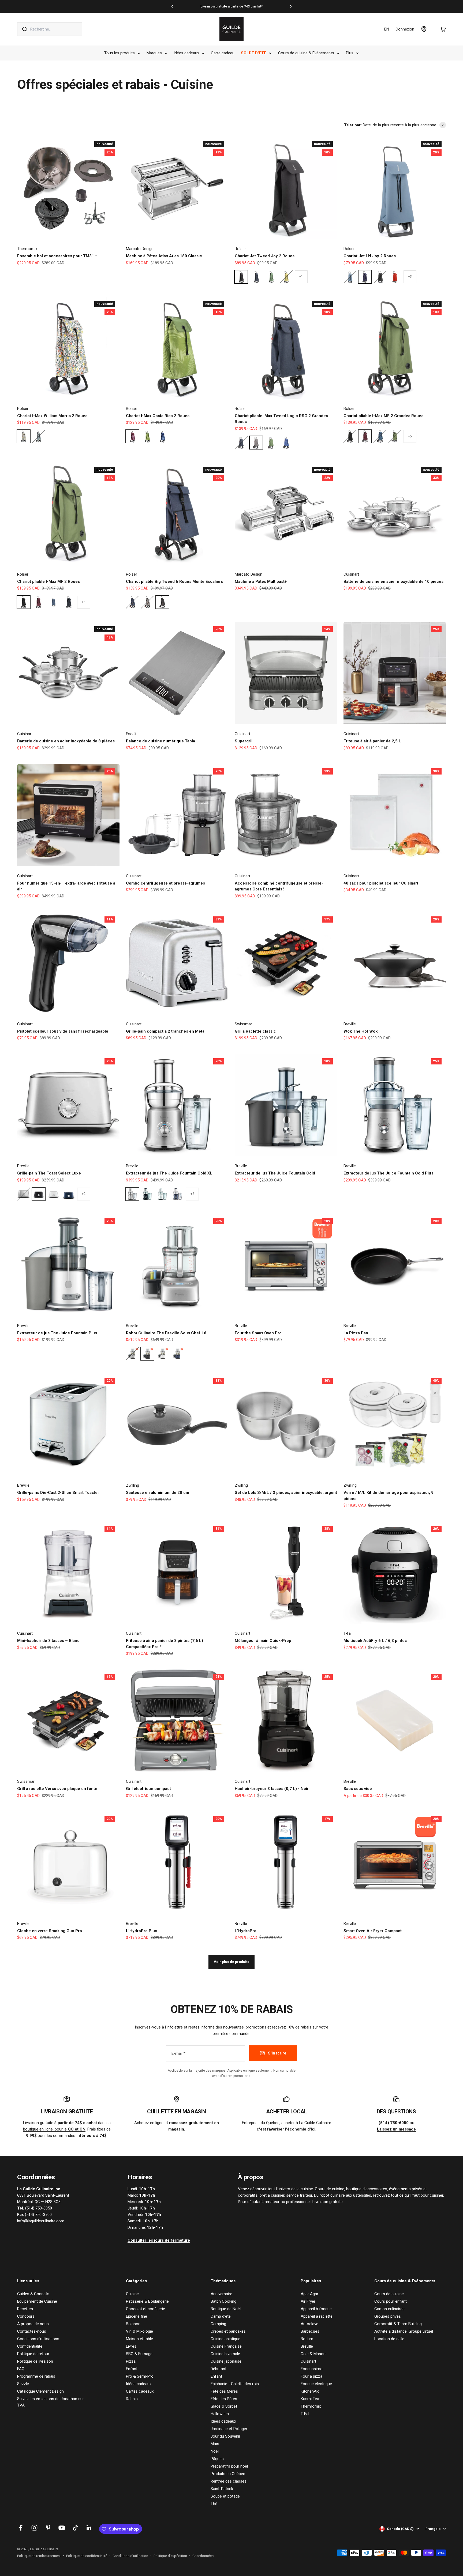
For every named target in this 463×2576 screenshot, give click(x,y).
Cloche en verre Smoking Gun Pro (50, 1931)
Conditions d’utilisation (130, 2556)
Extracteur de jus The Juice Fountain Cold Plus (388, 1173)
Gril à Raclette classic (255, 1031)
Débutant (219, 2369)
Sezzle (23, 2384)
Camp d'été (221, 2316)
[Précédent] (172, 6)
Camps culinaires (389, 2309)
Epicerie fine (137, 2316)
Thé (214, 2504)
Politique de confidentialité (87, 2556)
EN (387, 29)
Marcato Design (140, 249)
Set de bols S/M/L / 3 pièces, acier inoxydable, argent (286, 1493)
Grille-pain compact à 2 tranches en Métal (166, 1031)
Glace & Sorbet (224, 2406)
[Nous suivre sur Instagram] (34, 2528)
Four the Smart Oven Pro (258, 1333)
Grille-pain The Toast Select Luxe (49, 1173)
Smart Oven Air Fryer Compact (373, 1931)
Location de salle (389, 2339)
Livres (131, 2346)
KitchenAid (310, 2391)
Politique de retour (33, 2354)
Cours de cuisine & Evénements (306, 53)
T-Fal (305, 2414)
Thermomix (27, 249)
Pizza (131, 2361)
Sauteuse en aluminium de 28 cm (158, 1493)
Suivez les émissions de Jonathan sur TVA (51, 2402)
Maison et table (139, 2339)
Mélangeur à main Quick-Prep (263, 1641)
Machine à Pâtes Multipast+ (261, 581)
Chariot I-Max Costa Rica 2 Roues (158, 416)
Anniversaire (221, 2294)
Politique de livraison (35, 2361)
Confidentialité (30, 2346)
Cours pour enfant (391, 2301)
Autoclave (309, 2324)
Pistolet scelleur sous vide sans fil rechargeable (63, 1031)
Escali (131, 734)
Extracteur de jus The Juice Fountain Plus (57, 1333)
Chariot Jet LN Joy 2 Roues (370, 256)
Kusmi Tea (310, 2399)
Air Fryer (308, 2301)
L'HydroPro (246, 1931)
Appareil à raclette (317, 2316)
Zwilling (132, 1485)
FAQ (21, 2369)
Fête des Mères (224, 2391)
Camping (218, 2324)
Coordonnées (203, 2556)
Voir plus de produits (231, 1962)
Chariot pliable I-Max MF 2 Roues (48, 581)
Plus (350, 53)
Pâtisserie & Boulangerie (147, 2301)
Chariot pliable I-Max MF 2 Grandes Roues (383, 416)
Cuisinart (351, 574)
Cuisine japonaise (226, 2361)
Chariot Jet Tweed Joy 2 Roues (265, 256)
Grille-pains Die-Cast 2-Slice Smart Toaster (58, 1493)
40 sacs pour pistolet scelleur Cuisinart (381, 883)
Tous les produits (120, 53)
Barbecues (310, 2331)
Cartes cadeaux (140, 2391)
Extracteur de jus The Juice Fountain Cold (275, 1173)
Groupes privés (388, 2316)
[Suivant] (291, 6)
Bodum (307, 2339)
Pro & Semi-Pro (140, 2376)
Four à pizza (311, 2376)
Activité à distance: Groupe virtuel (404, 2331)
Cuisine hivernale (225, 2354)
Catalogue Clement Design (40, 2391)
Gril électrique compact (148, 1789)
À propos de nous (33, 2324)
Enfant (132, 2369)
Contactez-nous (32, 2331)
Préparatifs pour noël (229, 2466)
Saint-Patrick (222, 2489)
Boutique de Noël (226, 2309)
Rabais (132, 2399)
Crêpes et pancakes (228, 2331)
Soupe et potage (225, 2496)
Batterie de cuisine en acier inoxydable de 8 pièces (66, 741)
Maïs (215, 2444)
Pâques (217, 2459)
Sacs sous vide (358, 1789)
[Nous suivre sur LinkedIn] (89, 2528)
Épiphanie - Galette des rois (235, 2384)
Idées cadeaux (186, 53)
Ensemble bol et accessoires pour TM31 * (57, 256)
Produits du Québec (228, 2474)
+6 (84, 602)
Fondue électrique (316, 2384)
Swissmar (243, 1024)
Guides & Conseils (33, 2294)
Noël (215, 2451)
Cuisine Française (226, 2346)
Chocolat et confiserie (145, 2309)
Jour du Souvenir (225, 2436)
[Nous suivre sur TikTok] (75, 2528)
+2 (84, 1194)
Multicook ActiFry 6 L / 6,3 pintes (375, 1641)
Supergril (244, 741)
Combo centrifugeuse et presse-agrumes (165, 883)
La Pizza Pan (356, 1333)
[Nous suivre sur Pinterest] (48, 2528)
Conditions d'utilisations (38, 2339)
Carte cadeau (223, 53)
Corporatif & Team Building (398, 2324)
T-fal (348, 1633)
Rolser (240, 249)
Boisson (133, 2324)
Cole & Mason (313, 2354)
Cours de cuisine (389, 2294)
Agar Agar (309, 2294)
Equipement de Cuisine (37, 2301)
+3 (410, 277)
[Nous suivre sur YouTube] (62, 2528)
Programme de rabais (36, 2376)
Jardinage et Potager (229, 2429)
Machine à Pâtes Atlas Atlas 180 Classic (164, 256)
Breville (350, 1024)
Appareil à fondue (316, 2309)
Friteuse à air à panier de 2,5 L (372, 741)
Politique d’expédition (170, 2556)
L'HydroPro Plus (141, 1931)
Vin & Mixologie (139, 2331)
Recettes (25, 2309)
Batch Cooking (223, 2301)
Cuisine (132, 2294)
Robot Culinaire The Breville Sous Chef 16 (166, 1333)
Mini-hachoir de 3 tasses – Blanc (48, 1641)
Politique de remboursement (39, 2556)
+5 (410, 436)
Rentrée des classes (229, 2481)
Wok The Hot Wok (361, 1031)
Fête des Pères (224, 2399)
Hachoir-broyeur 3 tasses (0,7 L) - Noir (272, 1789)
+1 (301, 277)
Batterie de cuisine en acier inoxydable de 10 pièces (393, 581)
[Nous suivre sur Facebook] (21, 2528)
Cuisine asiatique (225, 2339)
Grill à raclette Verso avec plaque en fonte (57, 1789)
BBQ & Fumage (139, 2354)
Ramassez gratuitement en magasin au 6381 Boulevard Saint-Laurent (231, 6)
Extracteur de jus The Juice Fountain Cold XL (169, 1173)
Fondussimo (312, 2369)
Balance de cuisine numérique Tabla (160, 741)
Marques (154, 53)
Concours (26, 2316)
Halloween (220, 2414)
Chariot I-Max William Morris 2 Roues (52, 416)
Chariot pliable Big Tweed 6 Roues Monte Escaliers (174, 581)
